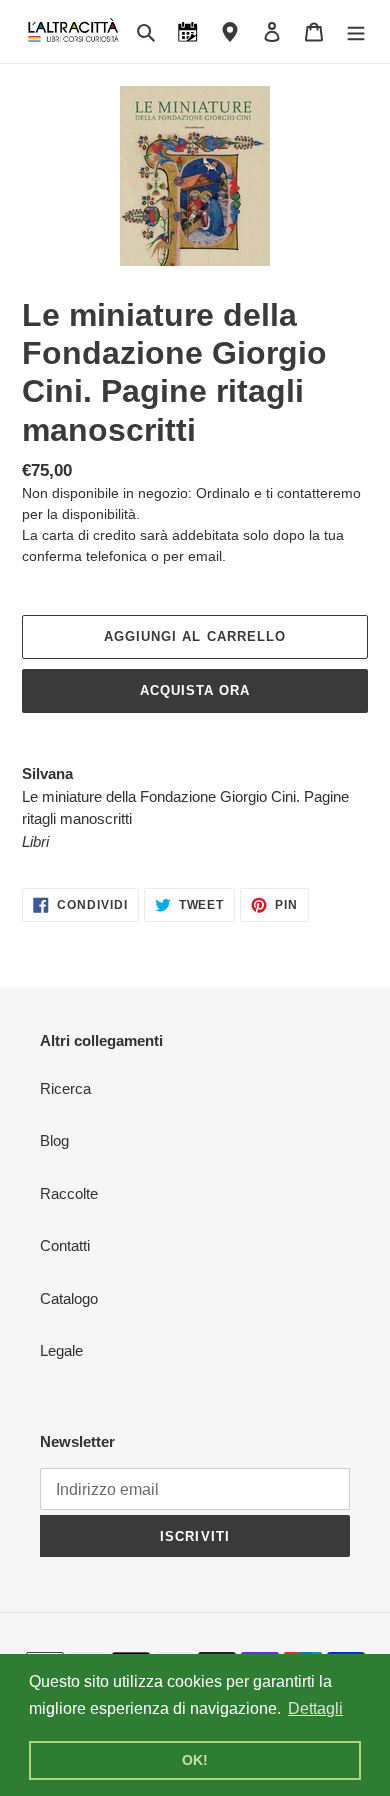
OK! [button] (195, 1760)
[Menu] (356, 31)
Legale (61, 1350)
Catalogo (69, 1298)
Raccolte (69, 1193)
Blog (54, 1140)
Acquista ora (195, 690)
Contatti (65, 1245)
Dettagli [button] (315, 1708)
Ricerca (65, 1088)
